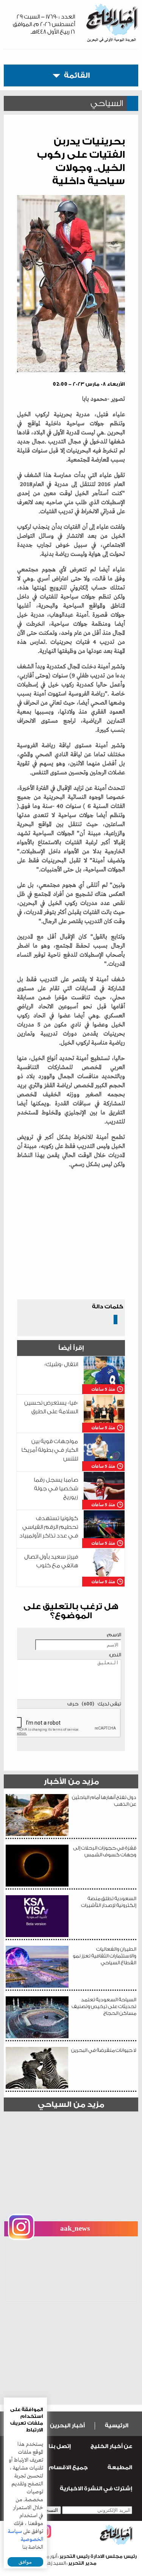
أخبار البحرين (67, 2426)
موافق (25, 2562)
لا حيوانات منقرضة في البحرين (104, 2050)
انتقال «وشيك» (61, 1364)
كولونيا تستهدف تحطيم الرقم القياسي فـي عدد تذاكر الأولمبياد (49, 1527)
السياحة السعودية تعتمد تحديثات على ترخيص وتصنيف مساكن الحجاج (104, 2006)
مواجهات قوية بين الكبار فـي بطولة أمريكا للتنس (50, 1450)
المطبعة (120, 2468)
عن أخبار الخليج (111, 2446)
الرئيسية (117, 2426)
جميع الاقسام (68, 2468)
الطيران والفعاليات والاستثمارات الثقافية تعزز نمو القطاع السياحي (105, 1956)
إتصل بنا (60, 2446)
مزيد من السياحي (71, 2104)
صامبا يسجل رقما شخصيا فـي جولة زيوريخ (56, 1489)
